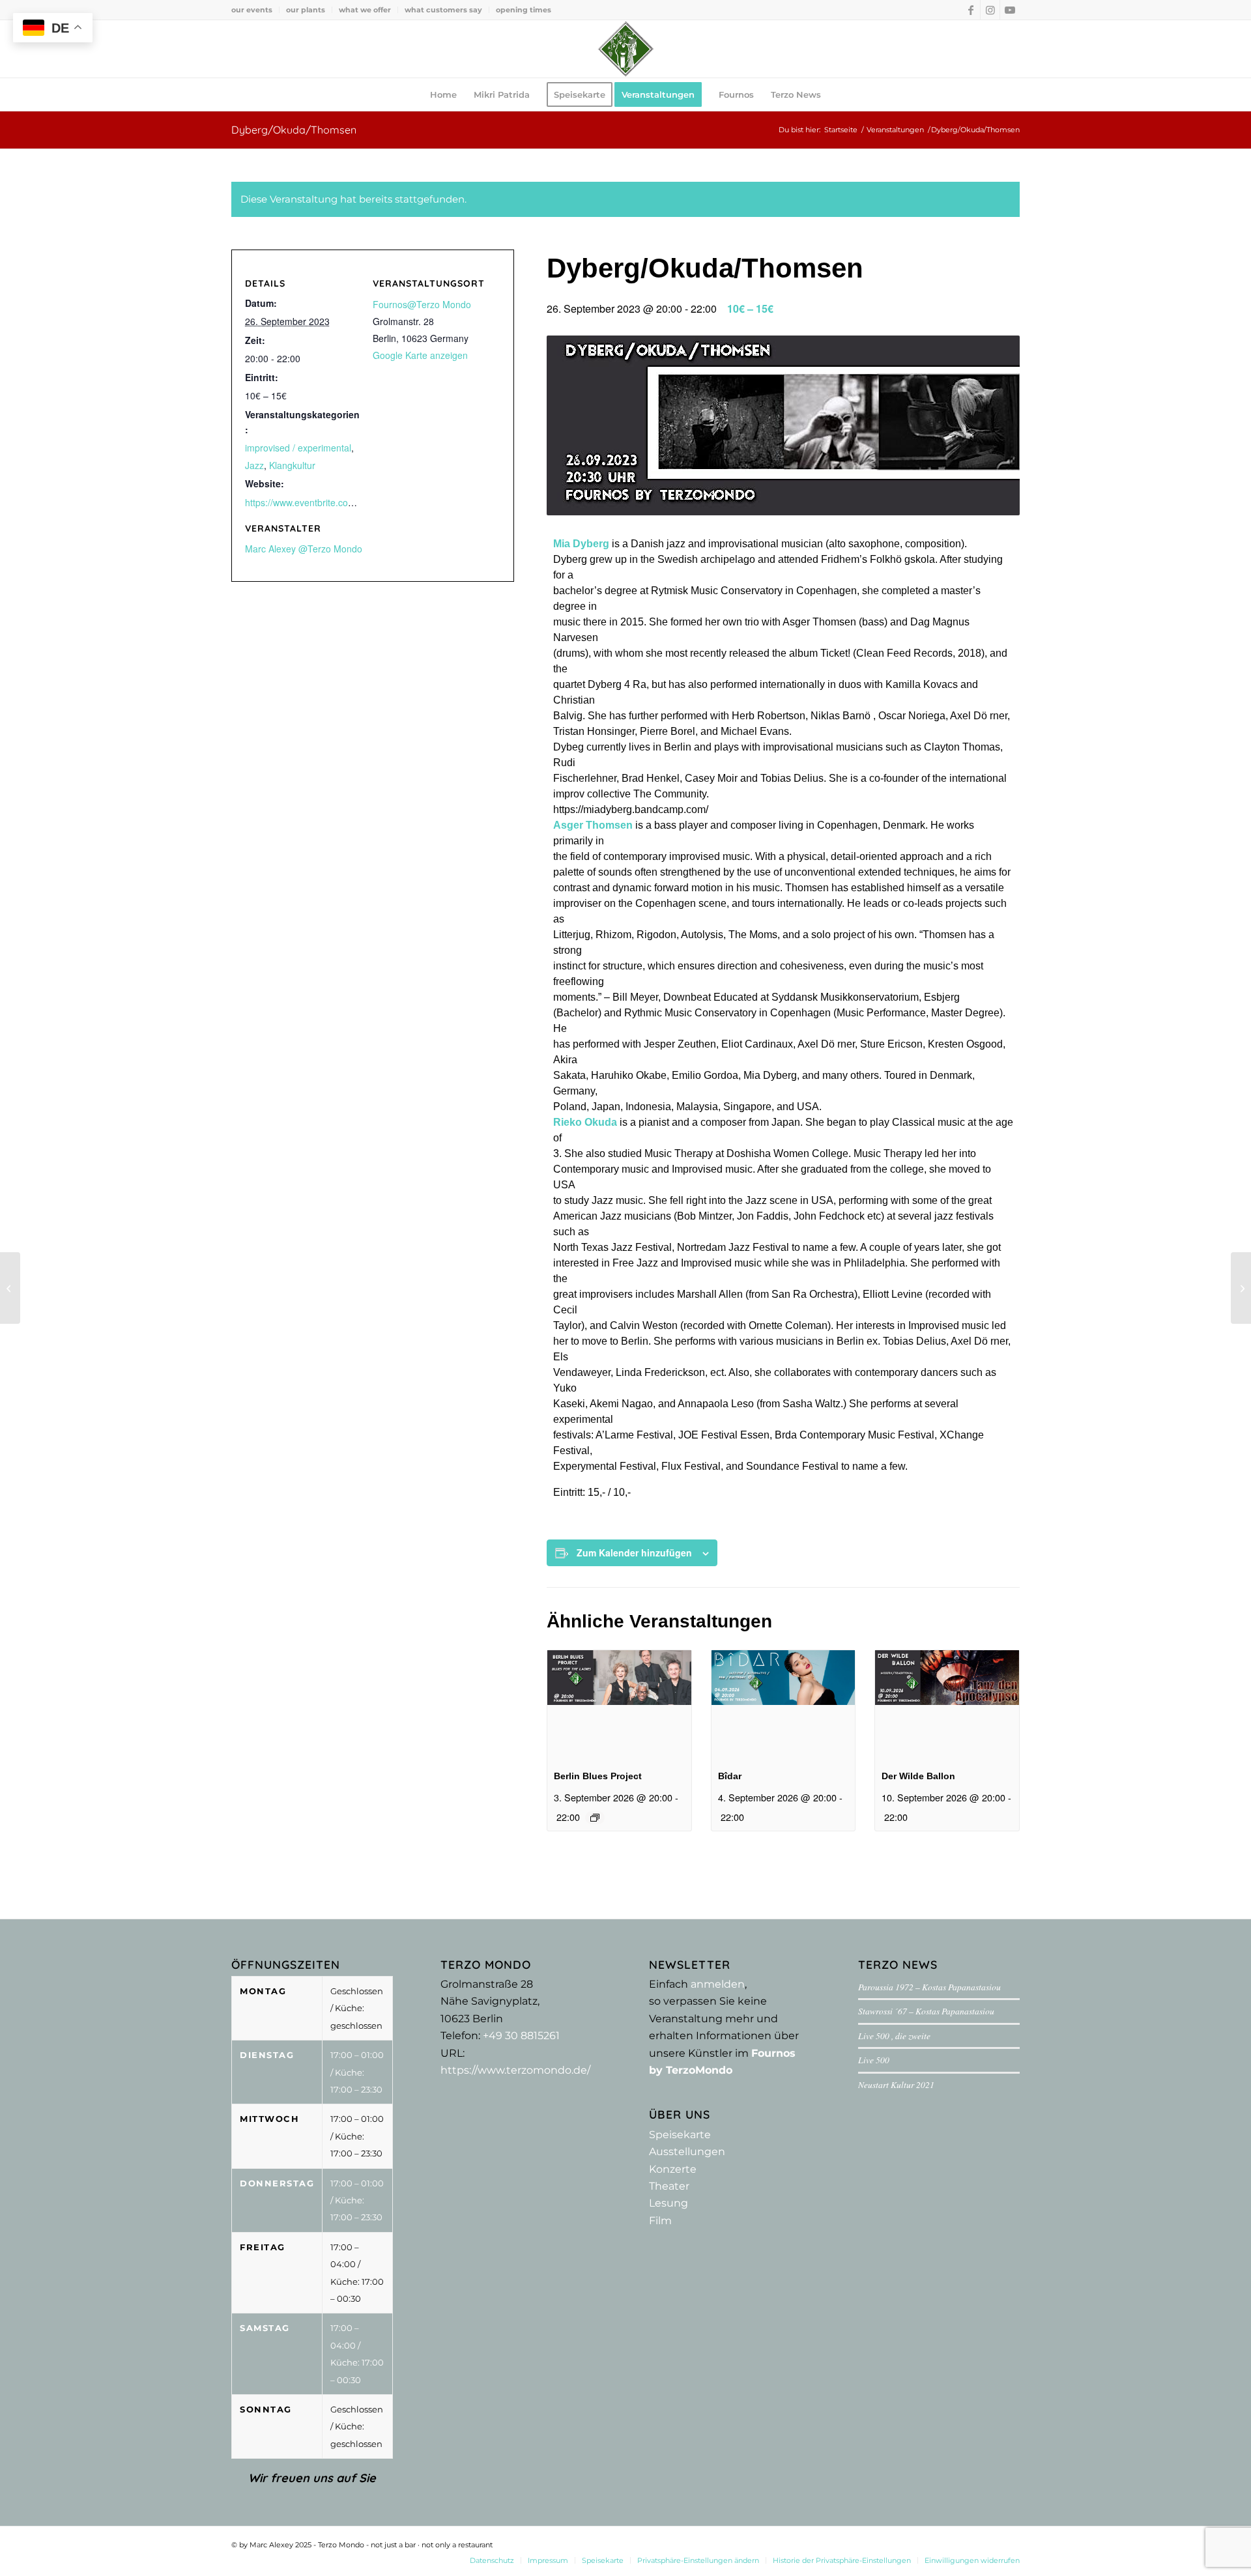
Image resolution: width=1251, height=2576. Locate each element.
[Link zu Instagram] (990, 10)
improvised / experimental (298, 448)
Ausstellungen (687, 2152)
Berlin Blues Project (598, 1776)
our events (252, 10)
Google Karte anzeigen (420, 355)
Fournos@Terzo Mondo (422, 304)
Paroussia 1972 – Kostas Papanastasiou (929, 1987)
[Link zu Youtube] (1010, 10)
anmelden (718, 1984)
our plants (306, 10)
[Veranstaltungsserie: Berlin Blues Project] (595, 1818)
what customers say (443, 10)
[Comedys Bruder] (1241, 1288)
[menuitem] (255, 10)
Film (660, 2221)
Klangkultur (292, 465)
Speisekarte (680, 2135)
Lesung (669, 2203)
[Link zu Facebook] (971, 10)
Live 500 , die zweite (894, 2036)
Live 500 (874, 2060)
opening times (524, 10)
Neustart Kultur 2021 (896, 2084)
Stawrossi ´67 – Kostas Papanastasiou (926, 2011)
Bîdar (730, 1776)
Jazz (254, 465)
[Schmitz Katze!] (10, 1288)
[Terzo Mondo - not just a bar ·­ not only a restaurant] (625, 49)
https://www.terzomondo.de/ (515, 2070)
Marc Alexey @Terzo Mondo (304, 549)
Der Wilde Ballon (918, 1776)
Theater (669, 2186)
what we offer (365, 10)
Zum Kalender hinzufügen (634, 1553)
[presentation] (619, 1704)
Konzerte (673, 2169)
